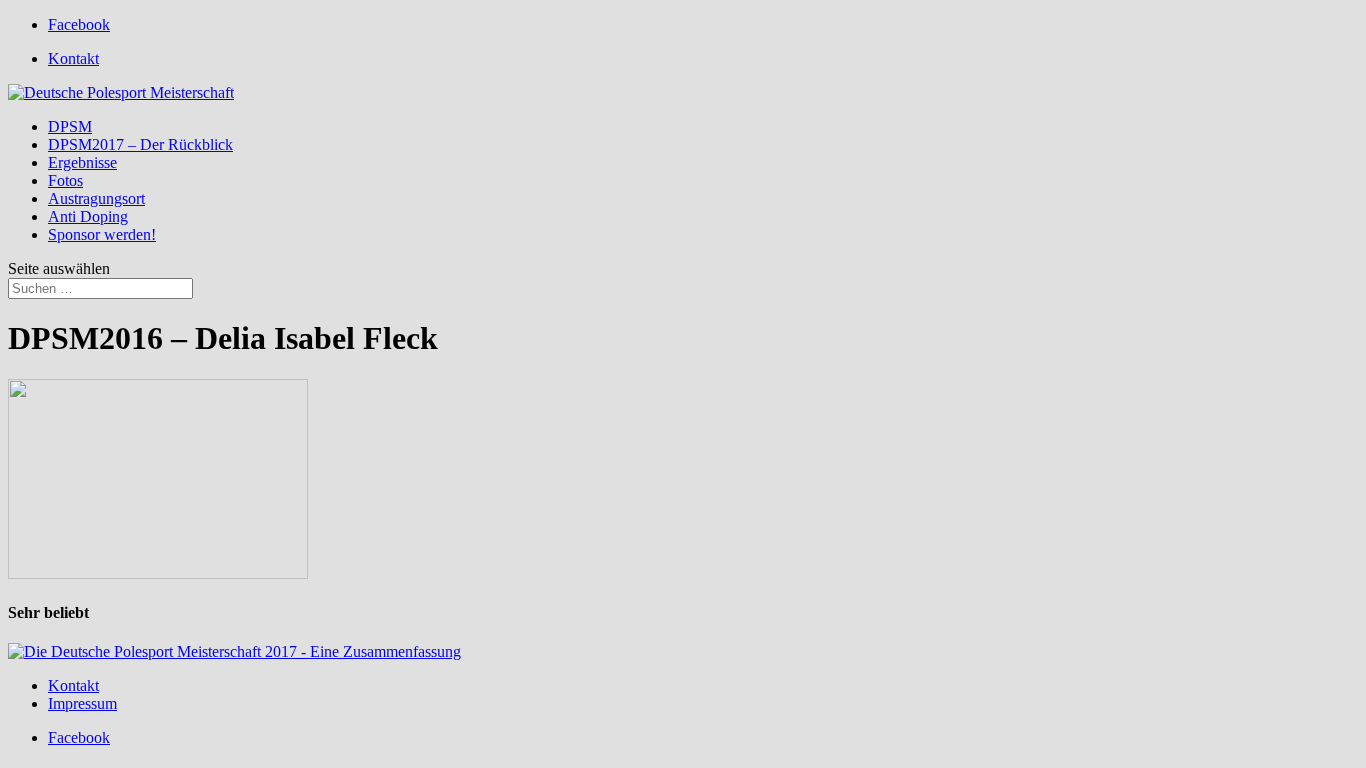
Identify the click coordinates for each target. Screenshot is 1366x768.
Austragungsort (96, 198)
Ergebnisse (82, 162)
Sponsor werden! (102, 234)
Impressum (82, 703)
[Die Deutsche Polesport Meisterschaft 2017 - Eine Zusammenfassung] (234, 651)
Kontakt (73, 58)
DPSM (70, 126)
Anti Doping (88, 216)
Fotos (65, 180)
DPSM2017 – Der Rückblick (140, 144)
